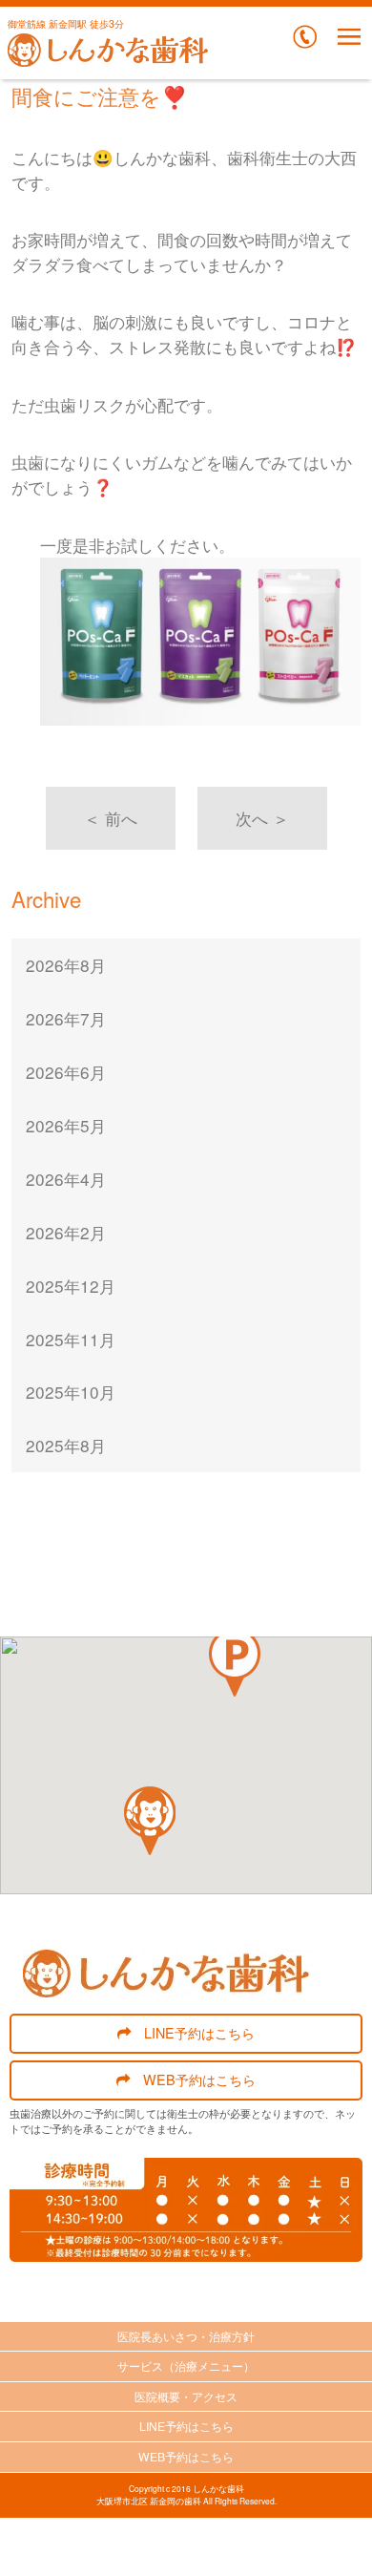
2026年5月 (66, 1125)
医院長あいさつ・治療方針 (186, 2336)
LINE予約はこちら (199, 2032)
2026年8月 (66, 965)
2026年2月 (66, 1232)
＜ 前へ (111, 818)
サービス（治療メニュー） (186, 2365)
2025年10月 (71, 1392)
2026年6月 (66, 1072)
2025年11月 (71, 1339)
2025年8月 (66, 1445)
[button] (235, 1662)
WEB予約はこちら (199, 2079)
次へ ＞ (262, 818)
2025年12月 (71, 1286)
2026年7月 (66, 1018)
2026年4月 (66, 1179)
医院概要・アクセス (186, 2396)
